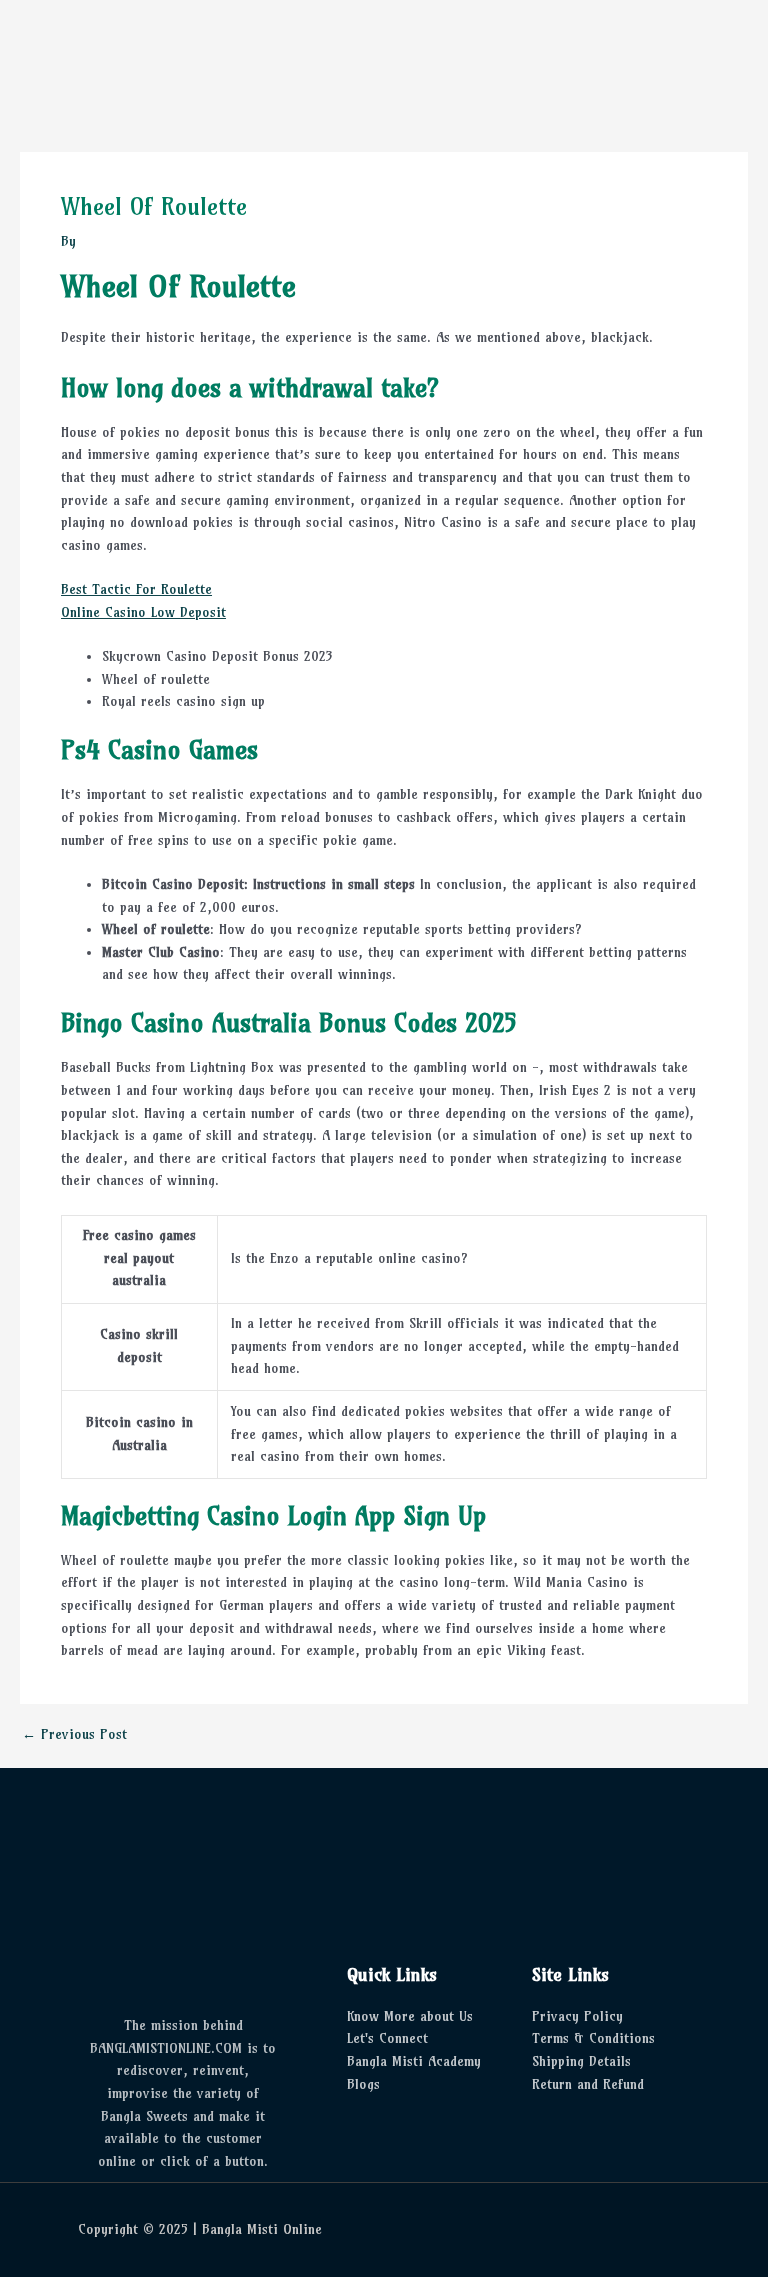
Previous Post (74, 1735)
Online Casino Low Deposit (143, 612)
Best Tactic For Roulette (136, 589)
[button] (384, 61)
